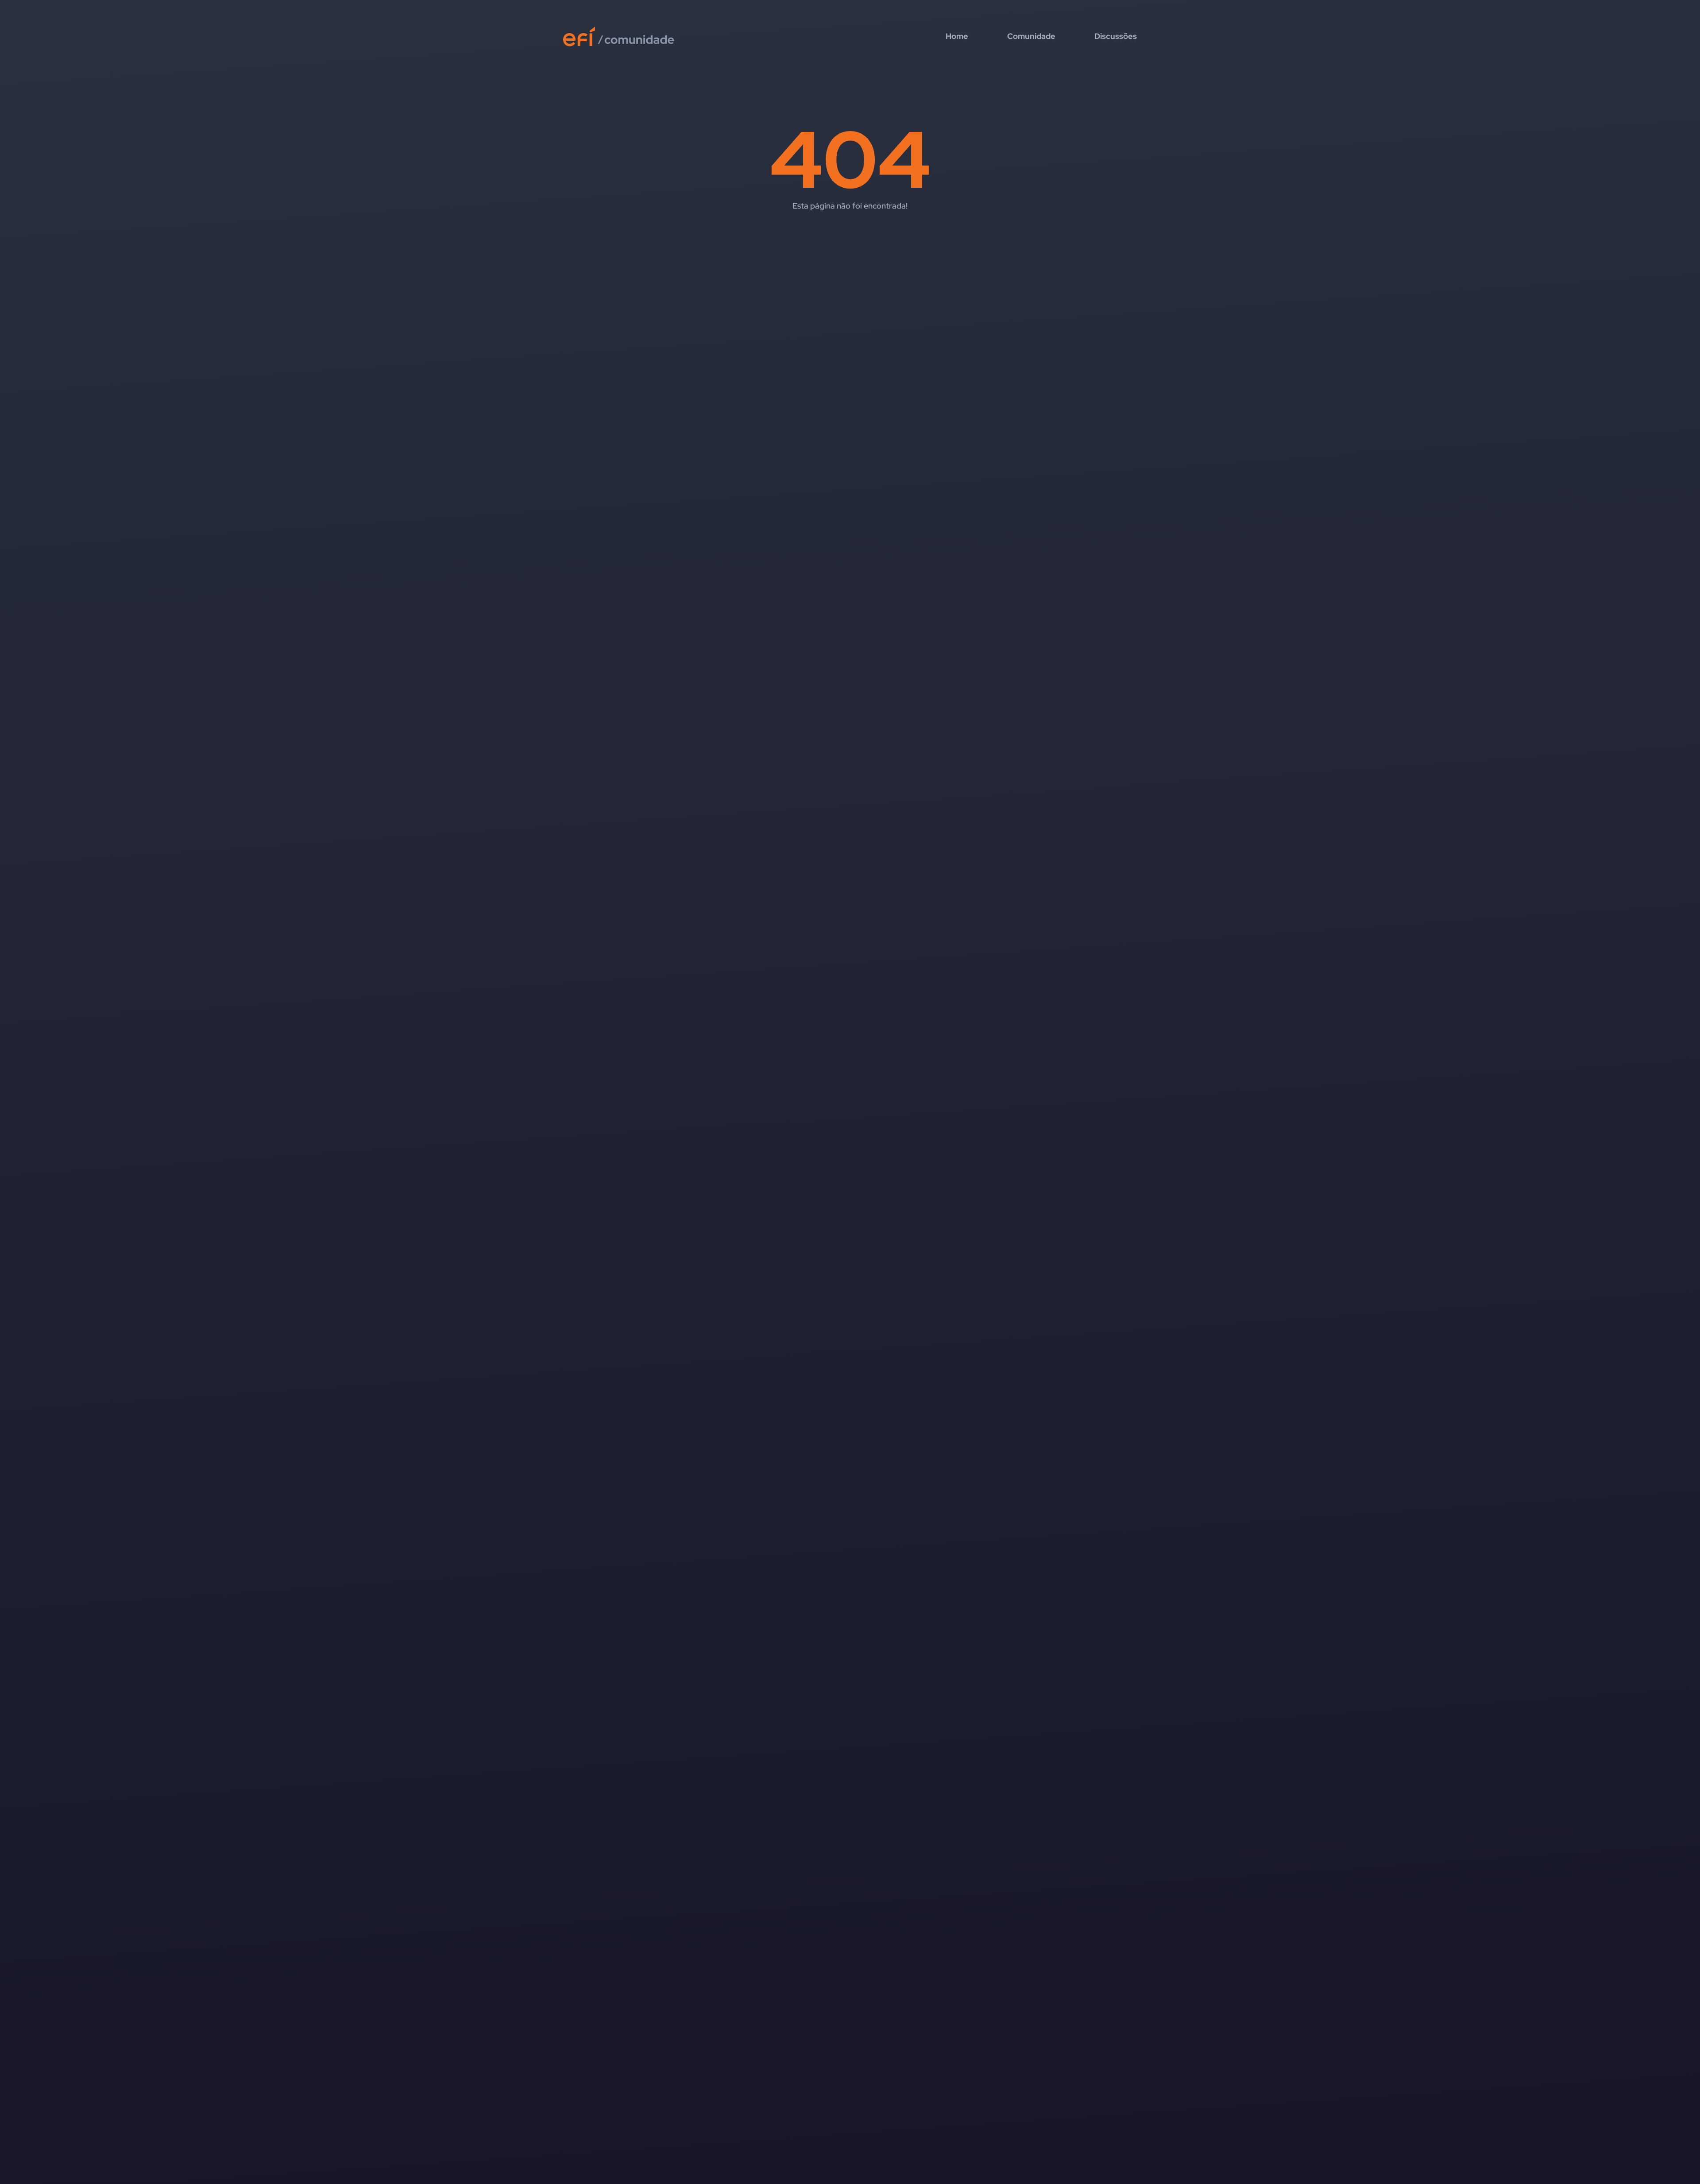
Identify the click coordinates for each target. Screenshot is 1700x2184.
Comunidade (1031, 36)
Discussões (1116, 36)
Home (957, 36)
